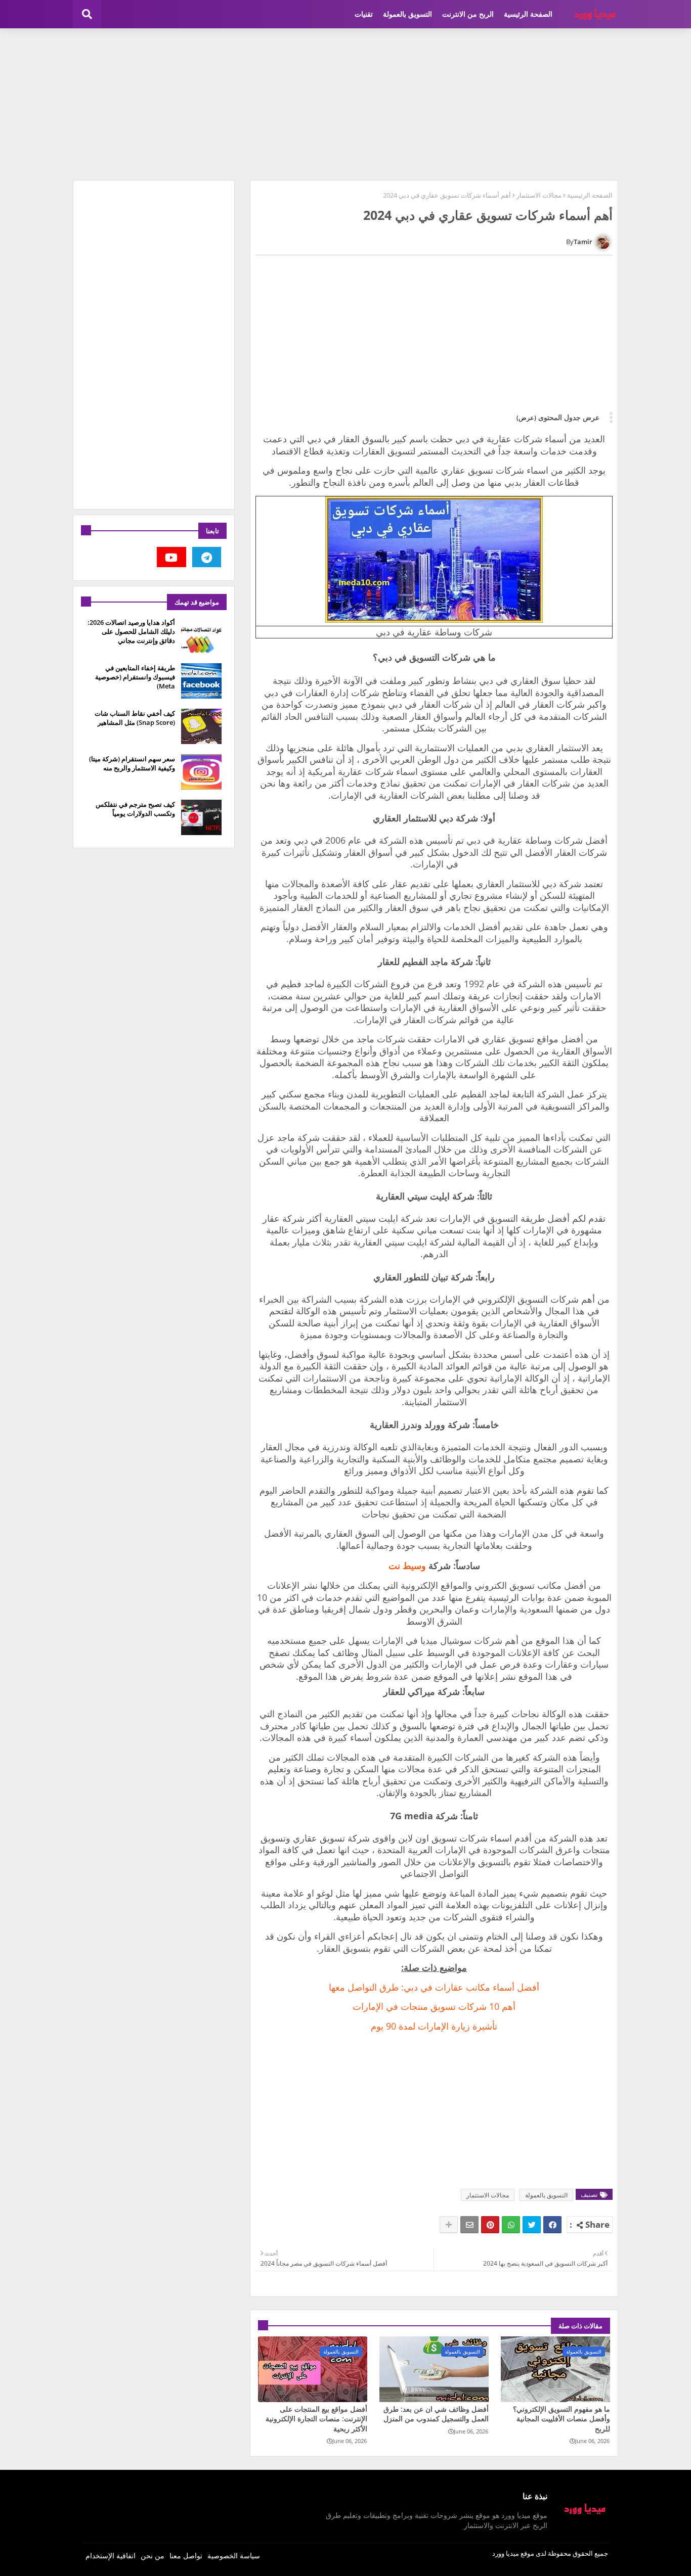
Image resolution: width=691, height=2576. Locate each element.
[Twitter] (532, 2225)
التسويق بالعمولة (407, 14)
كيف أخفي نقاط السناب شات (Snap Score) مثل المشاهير (135, 718)
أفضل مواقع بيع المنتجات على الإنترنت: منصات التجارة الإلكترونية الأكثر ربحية (316, 2419)
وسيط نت (407, 1566)
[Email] (469, 2225)
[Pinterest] (490, 2225)
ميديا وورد (506, 2553)
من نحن (153, 2556)
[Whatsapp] (511, 2225)
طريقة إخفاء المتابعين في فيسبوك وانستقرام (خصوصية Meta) (135, 677)
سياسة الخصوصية (234, 2556)
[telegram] (207, 557)
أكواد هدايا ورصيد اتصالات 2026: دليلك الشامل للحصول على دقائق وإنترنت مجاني (131, 631)
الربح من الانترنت (468, 14)
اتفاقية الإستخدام (111, 2556)
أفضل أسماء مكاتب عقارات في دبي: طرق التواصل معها (434, 1987)
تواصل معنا (186, 2556)
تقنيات (364, 14)
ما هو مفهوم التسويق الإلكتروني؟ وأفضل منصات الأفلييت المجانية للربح (562, 2419)
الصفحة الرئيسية (528, 14)
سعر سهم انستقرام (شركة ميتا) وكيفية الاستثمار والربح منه (132, 763)
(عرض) (526, 418)
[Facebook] (552, 2225)
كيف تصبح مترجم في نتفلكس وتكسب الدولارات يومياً (135, 809)
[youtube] (171, 557)
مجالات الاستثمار (539, 195)
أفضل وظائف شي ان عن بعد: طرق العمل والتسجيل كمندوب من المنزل (436, 2414)
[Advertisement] (345, 104)
